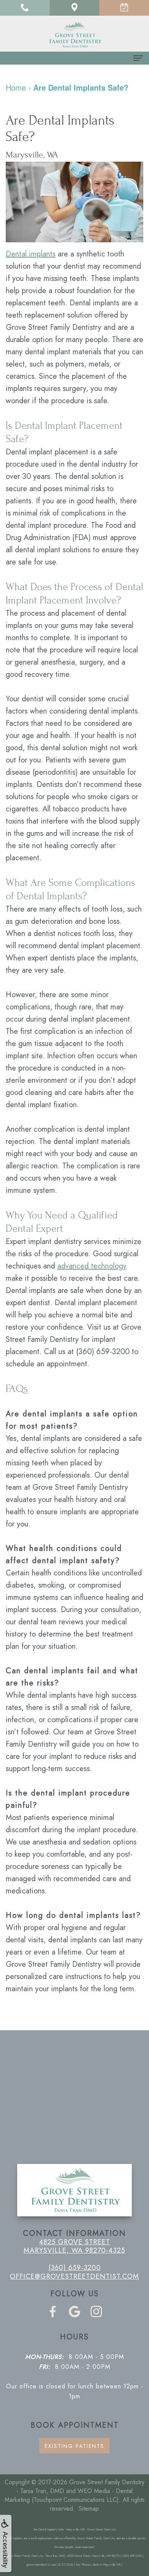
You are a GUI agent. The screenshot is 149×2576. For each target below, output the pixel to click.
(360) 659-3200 (103, 1352)
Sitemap (89, 2509)
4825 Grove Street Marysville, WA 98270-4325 (74, 2246)
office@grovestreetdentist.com (74, 2276)
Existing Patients (74, 2446)
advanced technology (92, 1266)
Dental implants (31, 254)
